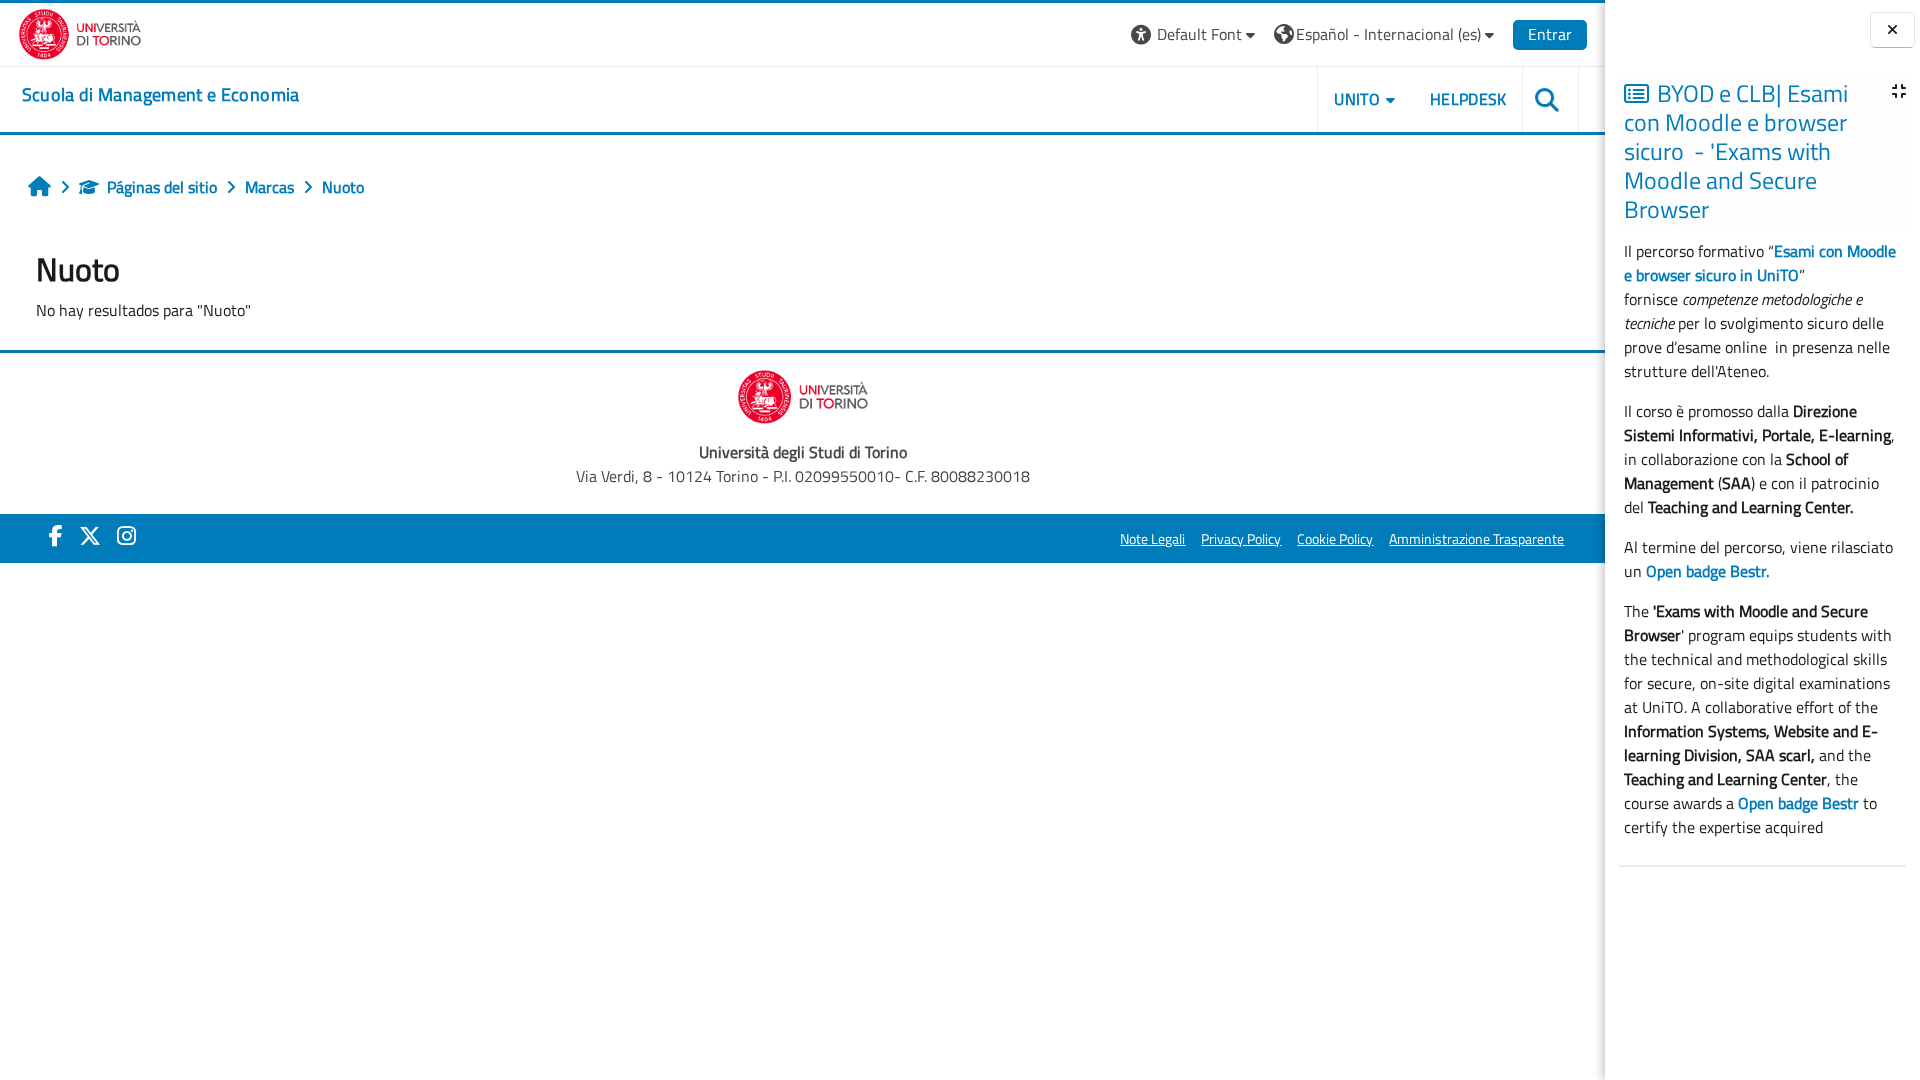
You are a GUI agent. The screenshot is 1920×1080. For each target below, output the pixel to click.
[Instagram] (126, 536)
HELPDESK (1468, 99)
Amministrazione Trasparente (1476, 539)
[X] (90, 536)
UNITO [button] (1357, 99)
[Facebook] (56, 536)
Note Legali (1152, 539)
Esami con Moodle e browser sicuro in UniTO (1760, 263)
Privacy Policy (1241, 539)
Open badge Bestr (1798, 803)
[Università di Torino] (80, 32)
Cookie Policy (1335, 539)
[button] (1195, 34)
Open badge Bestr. (1707, 571)
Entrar (1550, 34)
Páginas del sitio (162, 187)
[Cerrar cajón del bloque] (1892, 30)
